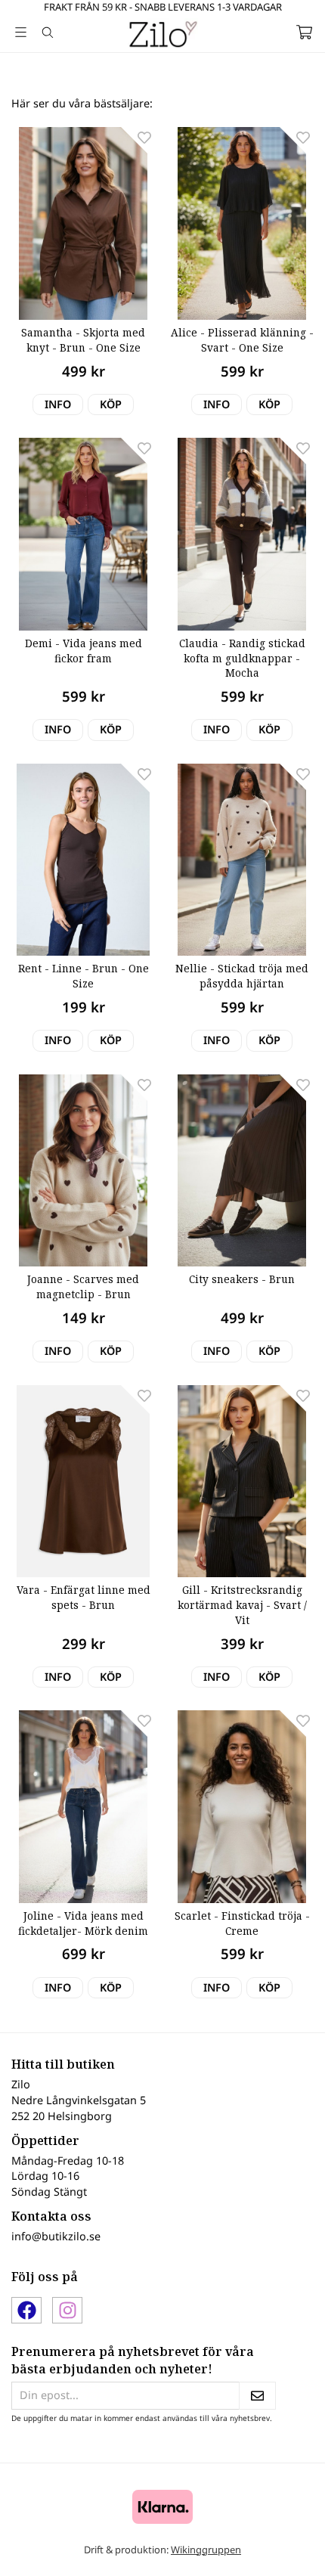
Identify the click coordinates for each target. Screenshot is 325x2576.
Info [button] (58, 404)
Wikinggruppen (206, 2550)
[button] (111, 405)
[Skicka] (257, 2396)
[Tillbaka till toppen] (282, 2544)
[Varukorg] (304, 32)
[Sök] (47, 33)
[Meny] (21, 32)
